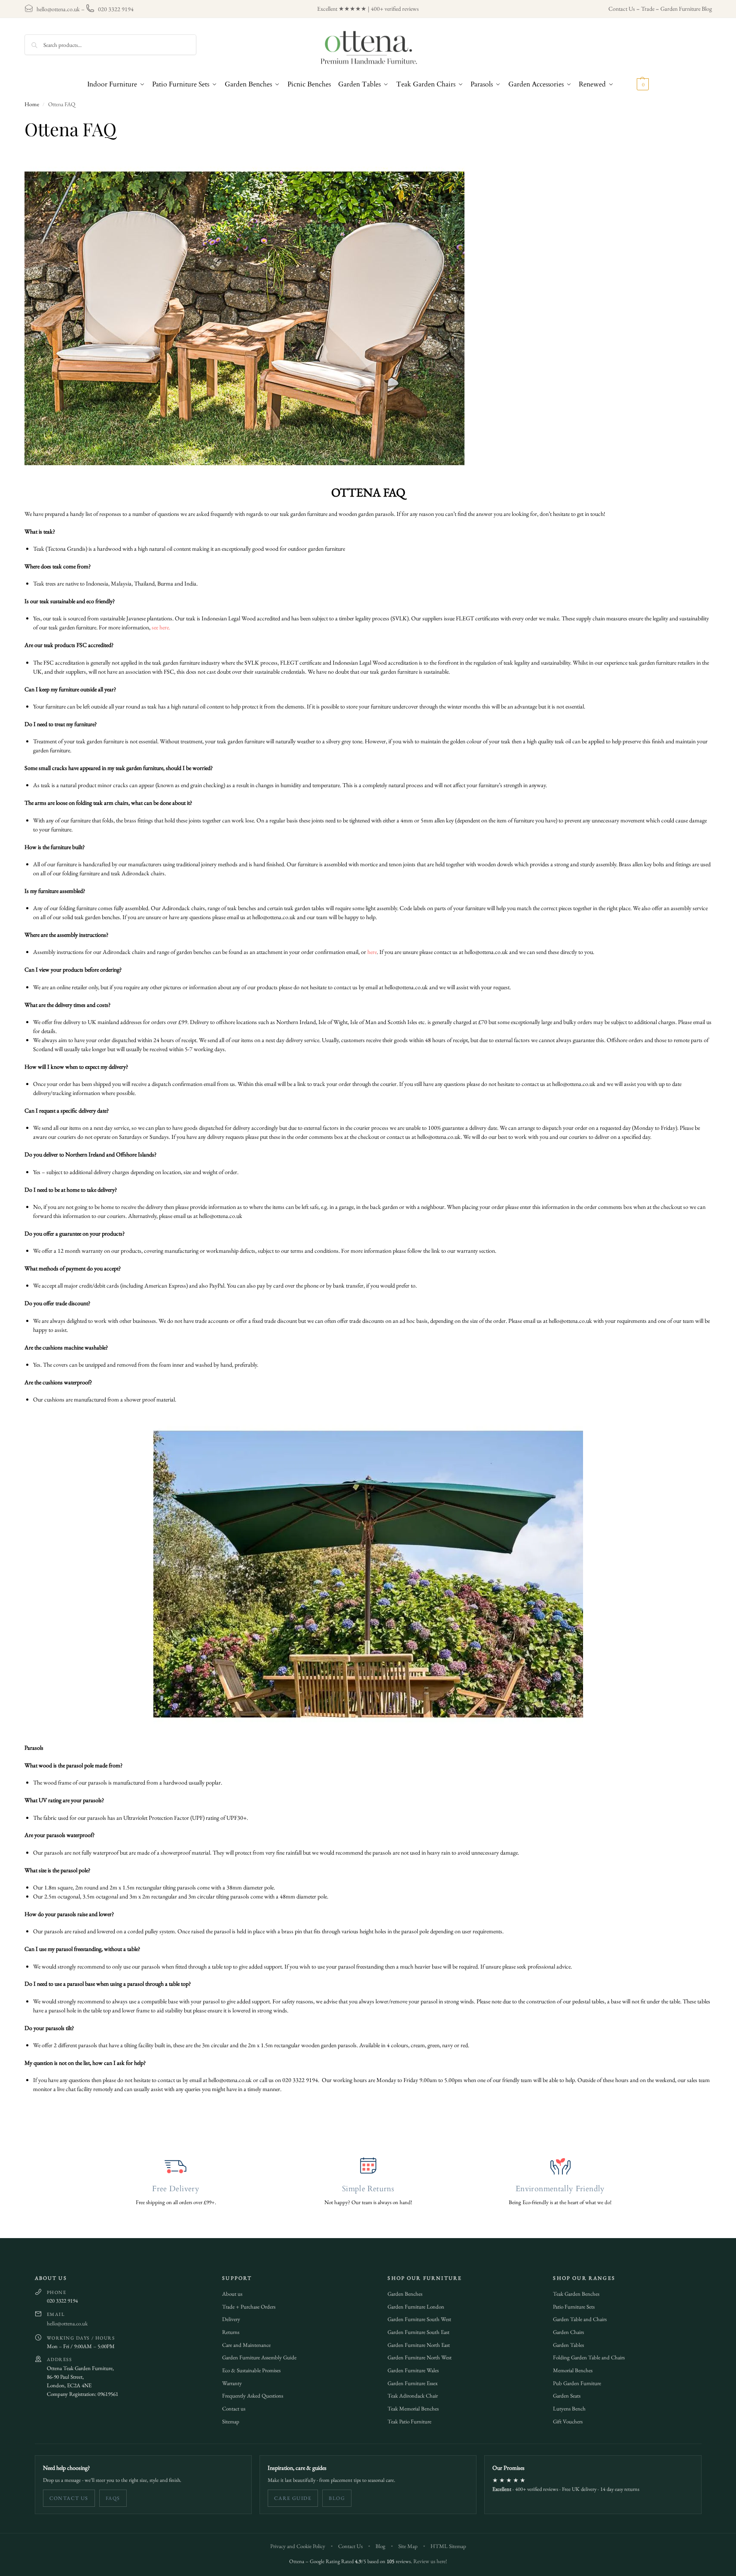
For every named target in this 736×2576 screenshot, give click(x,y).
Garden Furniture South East (418, 2332)
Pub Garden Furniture (577, 2383)
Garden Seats (567, 2396)
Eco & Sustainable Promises (251, 2370)
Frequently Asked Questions (253, 2396)
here (372, 952)
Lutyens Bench (569, 2409)
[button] (633, 84)
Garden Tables (568, 2345)
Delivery (231, 2319)
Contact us (234, 2409)
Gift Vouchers (568, 2421)
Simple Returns (368, 2189)
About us (232, 2294)
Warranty (232, 2383)
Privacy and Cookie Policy (298, 2546)
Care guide (293, 2498)
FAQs (113, 2498)
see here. (161, 627)
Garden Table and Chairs (580, 2319)
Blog (337, 2498)
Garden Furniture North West (420, 2357)
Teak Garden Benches (576, 2294)
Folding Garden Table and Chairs (589, 2357)
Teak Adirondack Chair (413, 2396)
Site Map (408, 2546)
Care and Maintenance (246, 2345)
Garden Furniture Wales (413, 2370)
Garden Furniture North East (419, 2345)
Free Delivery (176, 2189)
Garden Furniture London (416, 2307)
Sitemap (231, 2421)
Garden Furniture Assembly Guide (259, 2357)
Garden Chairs (568, 2332)
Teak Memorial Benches (413, 2409)
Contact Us (622, 9)
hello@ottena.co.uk (58, 9)
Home (32, 104)
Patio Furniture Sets (574, 2307)
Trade (648, 9)
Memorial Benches (573, 2370)
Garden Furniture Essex (413, 2383)
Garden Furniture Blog (686, 9)
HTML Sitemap (448, 2546)
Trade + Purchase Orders (249, 2307)
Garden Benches (405, 2294)
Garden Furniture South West (419, 2319)
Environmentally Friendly (560, 2189)
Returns (231, 2332)
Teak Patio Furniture (409, 2421)
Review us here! (430, 2561)
